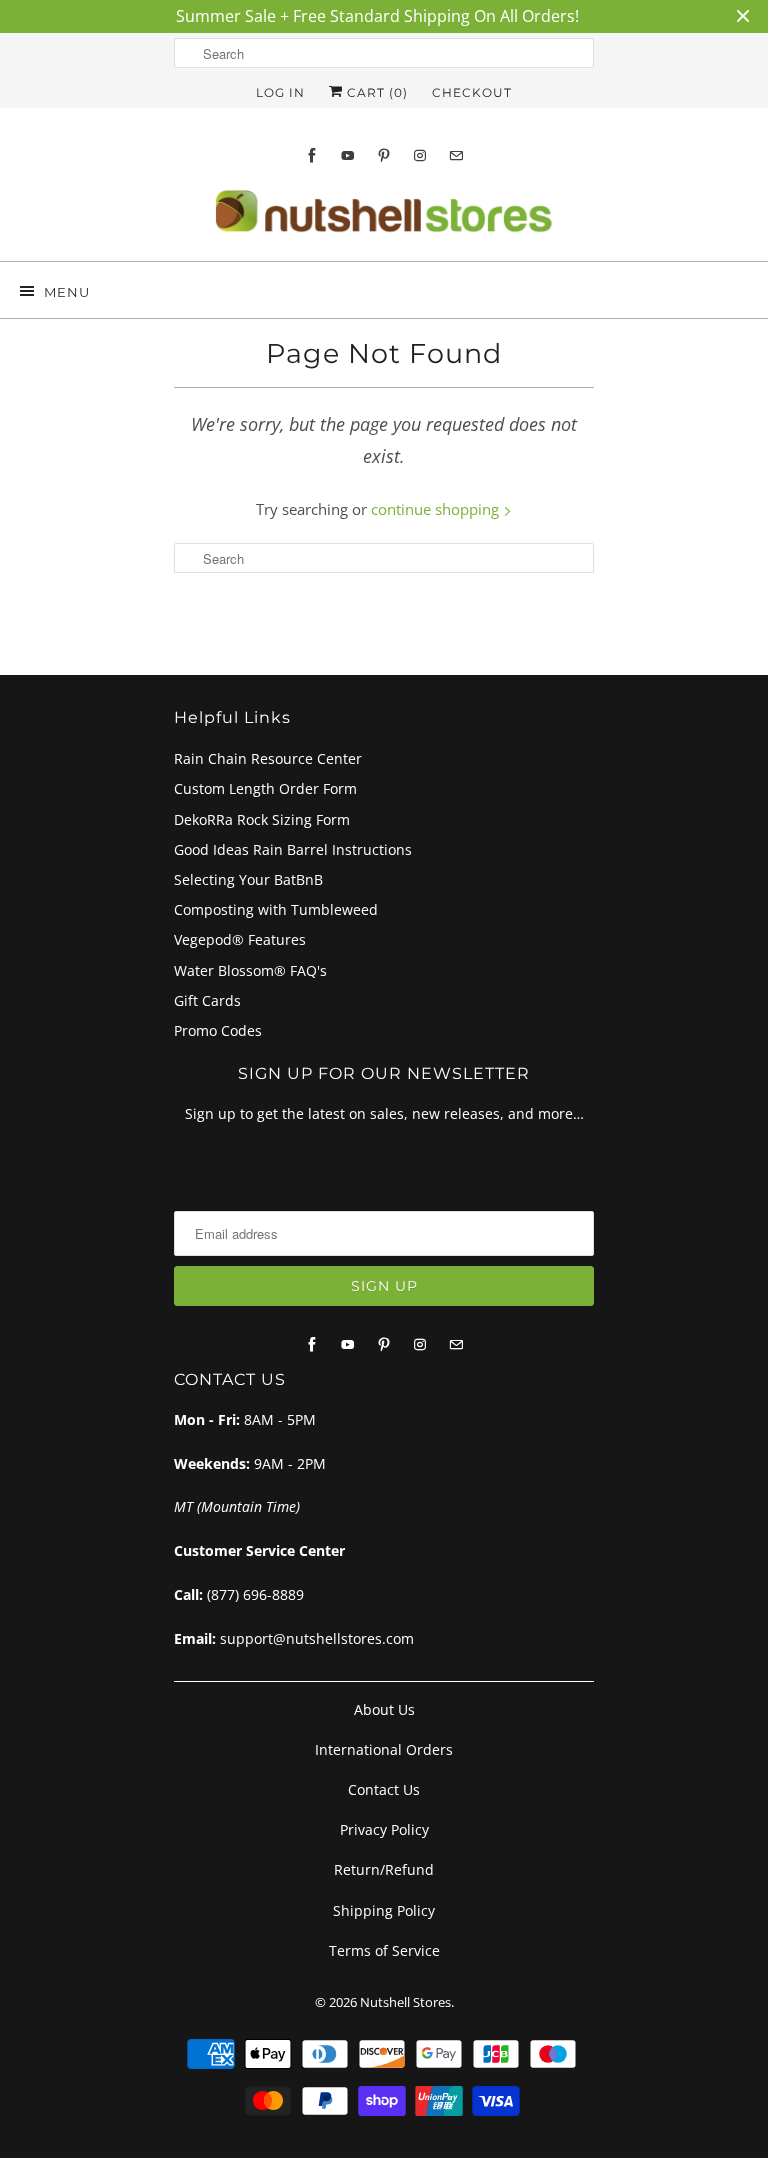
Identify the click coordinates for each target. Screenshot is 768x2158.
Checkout (472, 92)
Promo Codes (218, 1030)
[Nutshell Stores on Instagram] (420, 155)
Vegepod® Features (240, 939)
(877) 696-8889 (255, 1594)
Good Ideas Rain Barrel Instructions (293, 849)
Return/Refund (384, 1869)
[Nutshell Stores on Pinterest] (384, 155)
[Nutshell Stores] (384, 217)
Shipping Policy (384, 1910)
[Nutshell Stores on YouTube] (348, 155)
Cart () (375, 92)
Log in (280, 92)
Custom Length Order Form (265, 788)
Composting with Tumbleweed (276, 909)
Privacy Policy (384, 1829)
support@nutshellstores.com (317, 1638)
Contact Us (384, 1789)
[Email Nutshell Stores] (456, 155)
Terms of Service (384, 1950)
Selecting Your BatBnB (248, 879)
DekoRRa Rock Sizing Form (262, 819)
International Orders (384, 1749)
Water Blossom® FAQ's (250, 970)
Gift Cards (207, 1000)
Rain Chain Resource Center (268, 758)
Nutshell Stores (405, 2002)
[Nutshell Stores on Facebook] (312, 155)
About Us (384, 1709)
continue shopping (437, 509)
